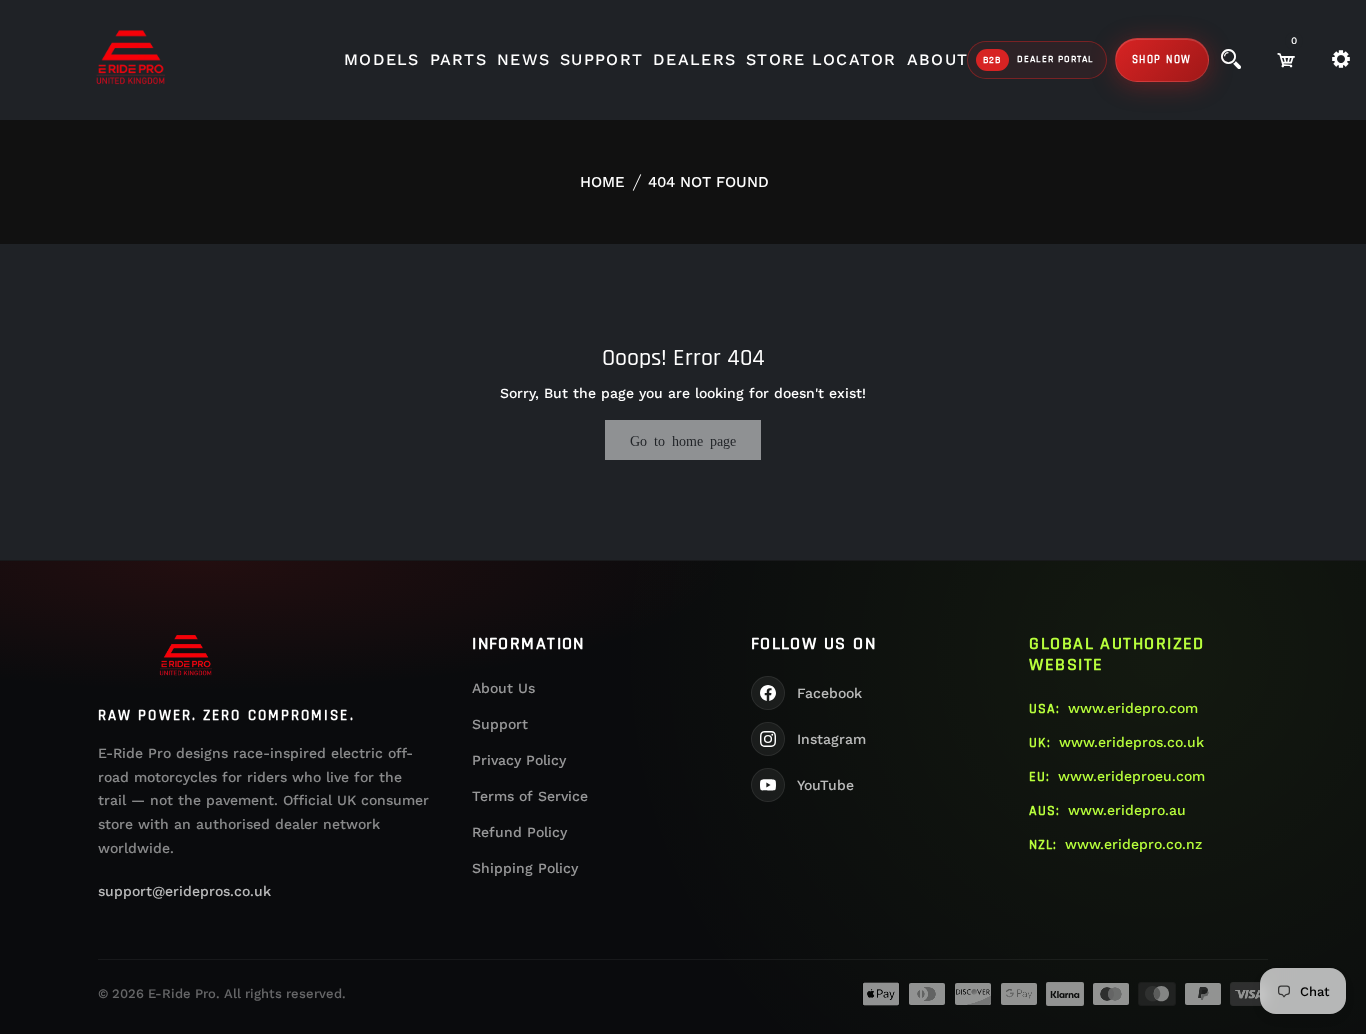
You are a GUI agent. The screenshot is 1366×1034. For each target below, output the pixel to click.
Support (601, 59)
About (937, 59)
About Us (503, 688)
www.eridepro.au (1127, 810)
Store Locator (821, 59)
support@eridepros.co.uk (184, 891)
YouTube (825, 785)
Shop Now (1162, 60)
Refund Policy (519, 832)
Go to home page (683, 440)
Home (602, 182)
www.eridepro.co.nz (1133, 844)
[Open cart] (1286, 60)
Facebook (829, 693)
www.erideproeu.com (1131, 776)
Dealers (694, 59)
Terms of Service (530, 796)
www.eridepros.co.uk (1131, 742)
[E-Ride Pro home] (186, 655)
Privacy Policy (519, 760)
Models (382, 59)
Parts (458, 59)
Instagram (831, 739)
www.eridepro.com (1133, 708)
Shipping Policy (525, 868)
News (523, 59)
